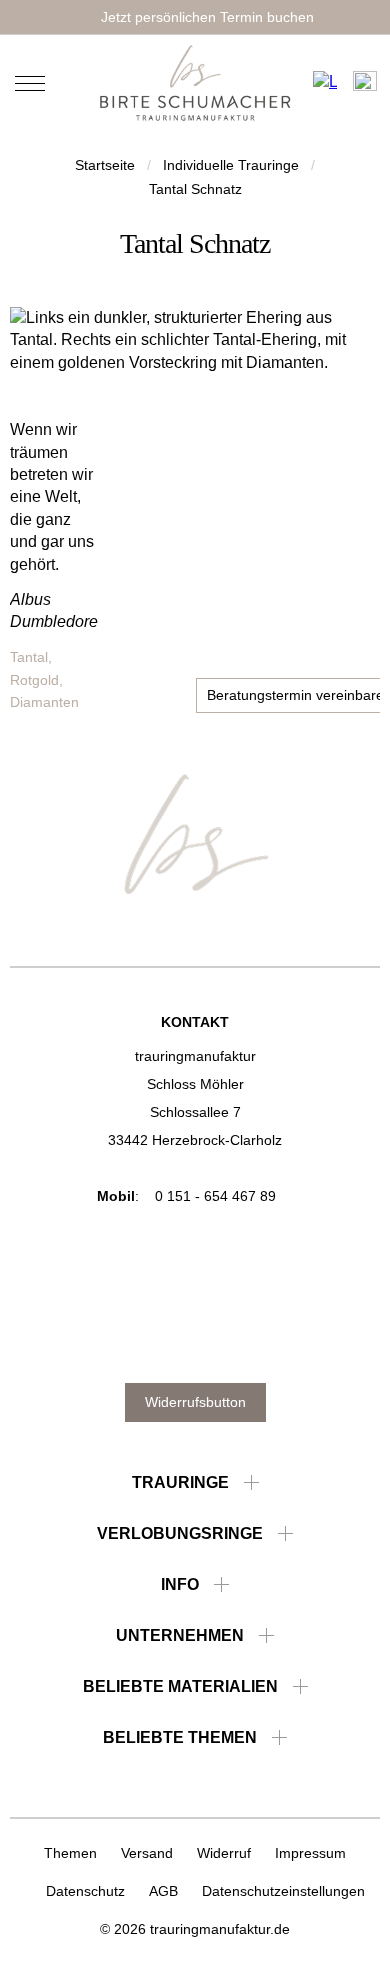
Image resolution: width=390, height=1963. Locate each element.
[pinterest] (127, 1335)
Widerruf (224, 1853)
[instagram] (168, 1335)
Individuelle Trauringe (231, 165)
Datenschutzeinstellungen (283, 1891)
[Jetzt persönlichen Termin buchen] (195, 17)
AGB (163, 1891)
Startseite (105, 165)
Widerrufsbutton (195, 1402)
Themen (70, 1853)
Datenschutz (85, 1891)
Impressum (310, 1853)
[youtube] (209, 1335)
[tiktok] (250, 1335)
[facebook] (86, 1335)
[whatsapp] (291, 1335)
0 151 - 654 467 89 (215, 1196)
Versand (147, 1853)
